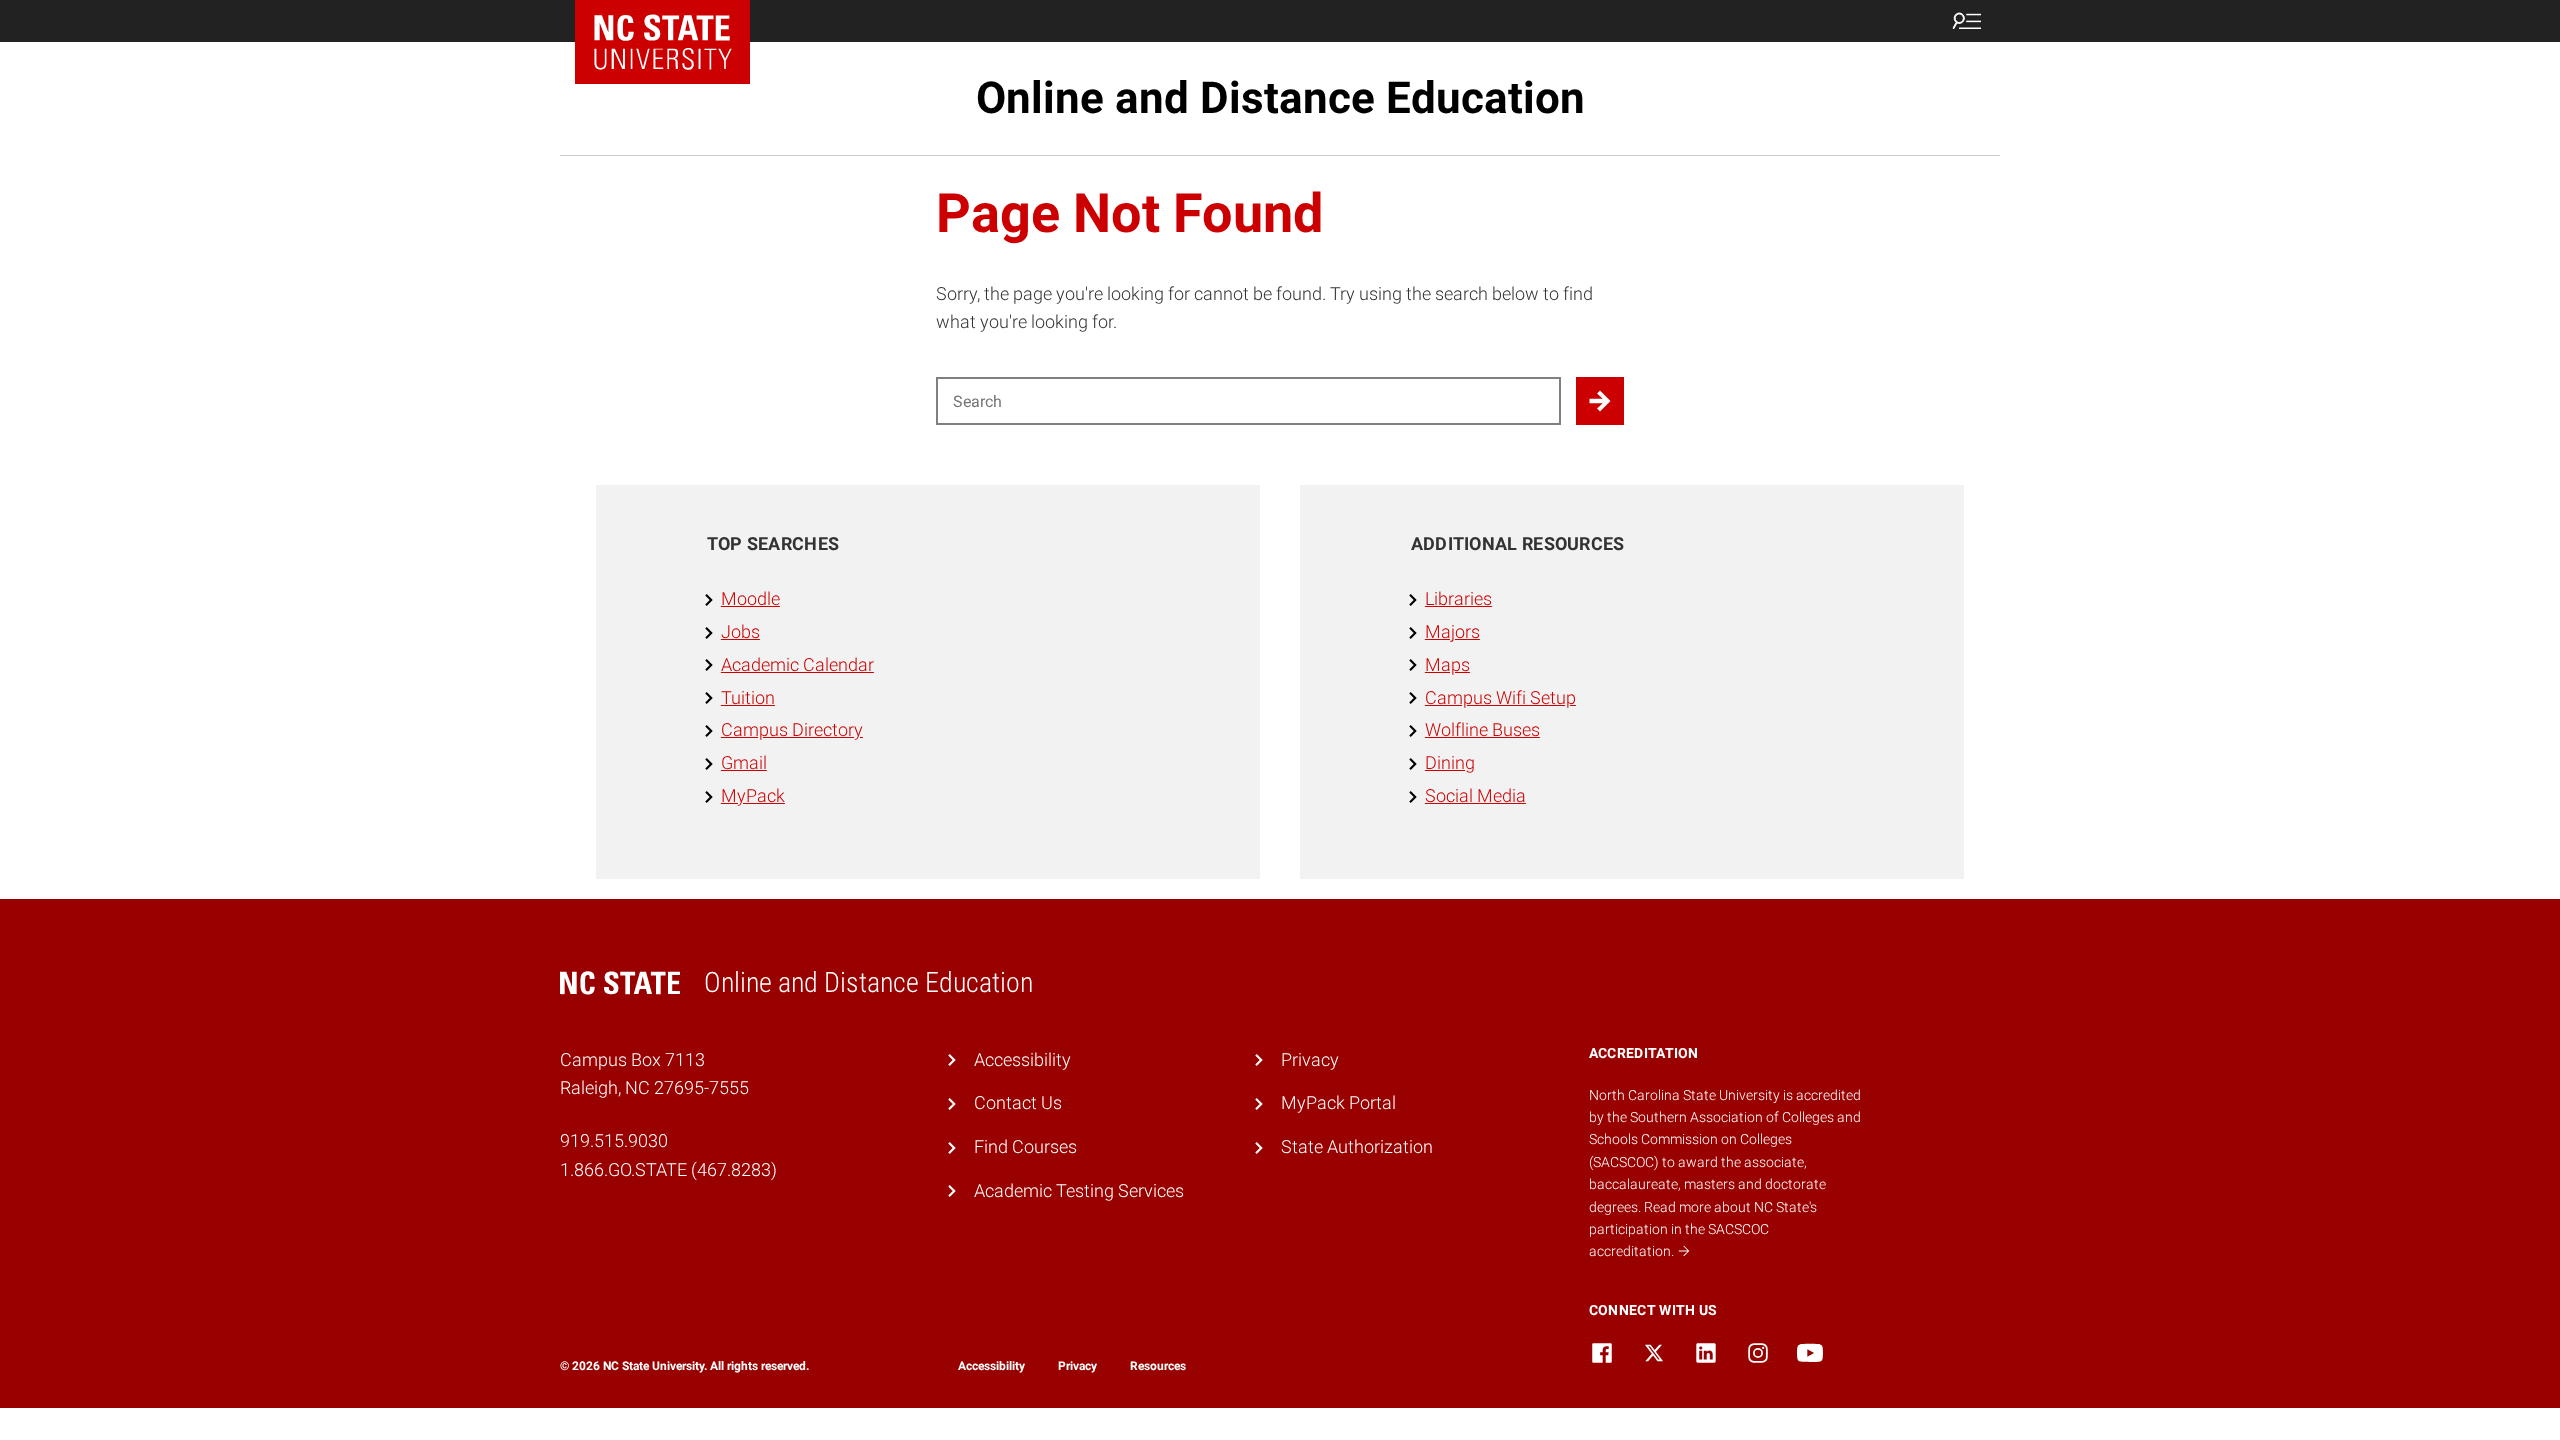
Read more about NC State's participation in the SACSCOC (1703, 1229)
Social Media (1475, 795)
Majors (1452, 631)
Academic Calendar (797, 664)
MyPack (753, 795)
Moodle (750, 598)
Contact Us (1018, 1102)
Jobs (740, 631)
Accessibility (1022, 1059)
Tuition (748, 697)
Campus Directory (792, 729)
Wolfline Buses (1482, 729)
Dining (1450, 762)
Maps (1447, 664)
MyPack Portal (1338, 1102)
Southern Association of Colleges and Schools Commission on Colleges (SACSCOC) (1725, 1139)
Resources (1158, 1366)
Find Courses (1025, 1146)
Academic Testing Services (1079, 1190)
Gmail (744, 762)
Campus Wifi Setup (1500, 697)
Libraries (1458, 598)
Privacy (1310, 1059)
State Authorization (1357, 1146)
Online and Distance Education (1280, 98)
